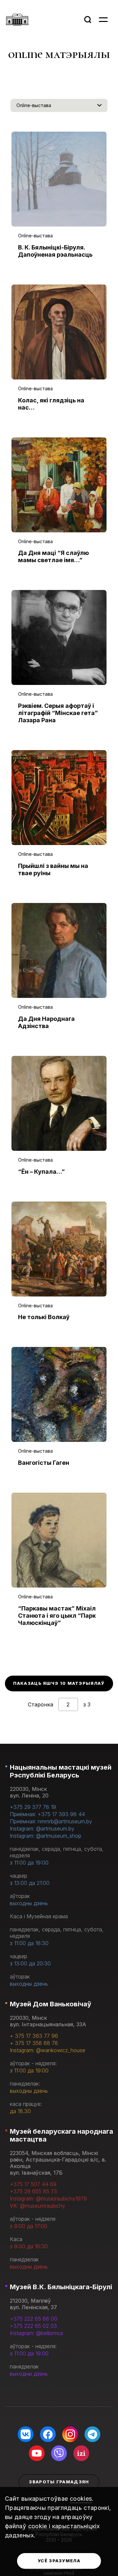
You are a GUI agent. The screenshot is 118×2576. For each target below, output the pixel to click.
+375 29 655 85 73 (33, 2191)
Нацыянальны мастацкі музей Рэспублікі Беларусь (61, 1771)
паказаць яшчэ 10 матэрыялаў (59, 1683)
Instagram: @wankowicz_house (48, 2050)
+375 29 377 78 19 (33, 1807)
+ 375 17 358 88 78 (34, 2043)
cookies (81, 2499)
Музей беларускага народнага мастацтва (61, 2135)
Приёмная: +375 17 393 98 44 (47, 1814)
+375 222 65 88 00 (34, 2319)
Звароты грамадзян (59, 2482)
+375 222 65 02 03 (33, 2326)
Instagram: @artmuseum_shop (46, 1836)
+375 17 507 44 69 (33, 2184)
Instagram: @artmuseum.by (42, 1829)
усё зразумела (59, 2561)
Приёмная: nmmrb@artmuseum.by (51, 1821)
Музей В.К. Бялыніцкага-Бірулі (61, 2287)
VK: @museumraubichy (38, 2206)
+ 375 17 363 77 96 (34, 2036)
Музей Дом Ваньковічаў (50, 2004)
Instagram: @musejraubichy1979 (48, 2199)
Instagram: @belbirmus (37, 2333)
